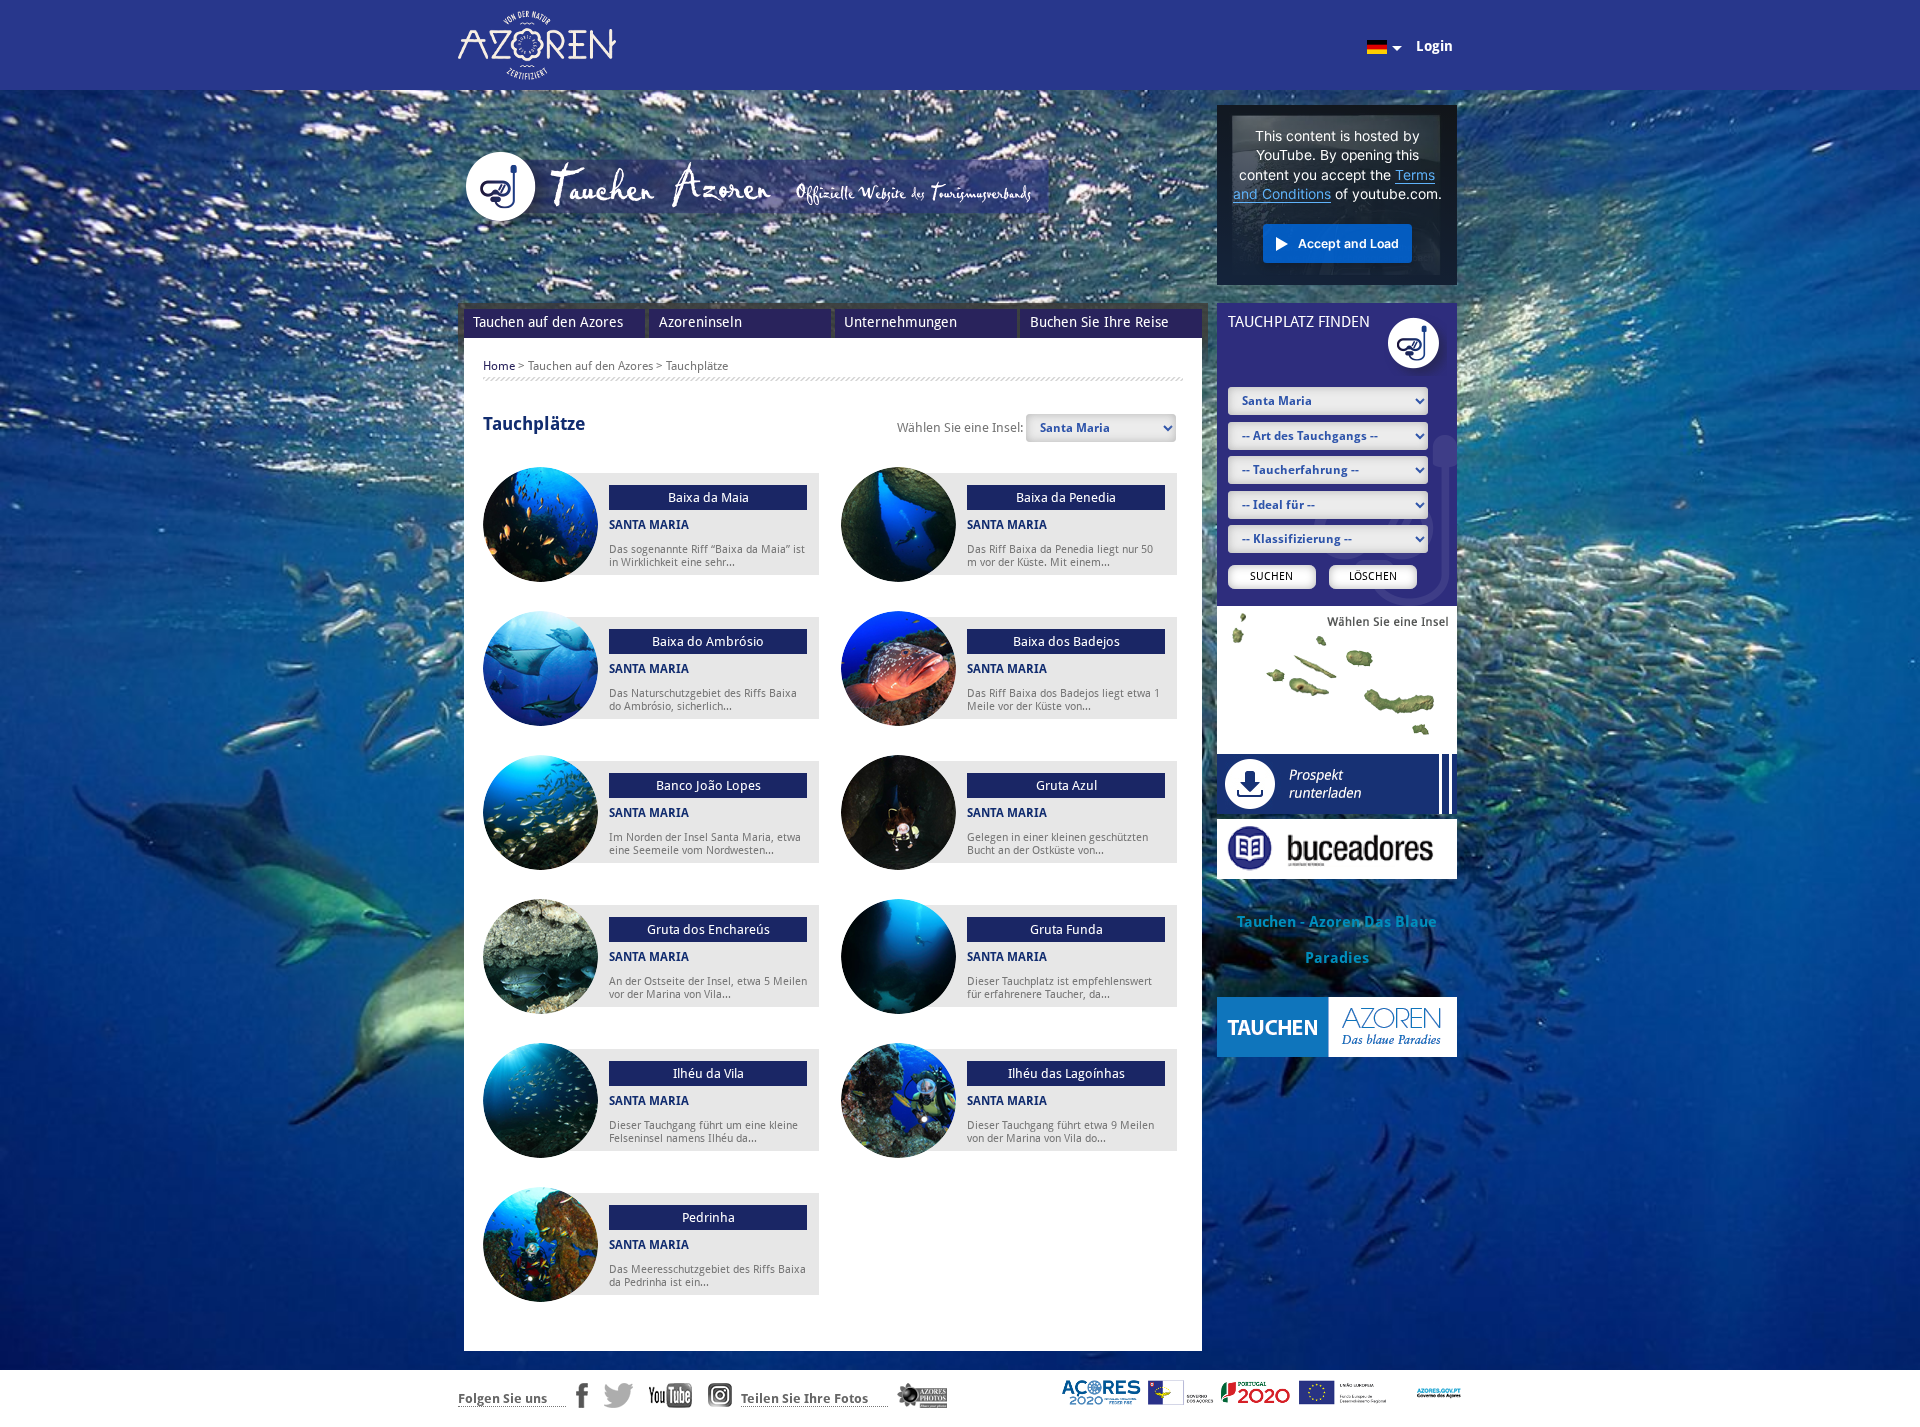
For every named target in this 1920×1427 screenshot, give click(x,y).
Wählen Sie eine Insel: (961, 427)
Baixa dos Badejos (1066, 641)
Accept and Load (1348, 243)
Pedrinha (708, 1217)
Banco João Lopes (708, 785)
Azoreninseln (700, 322)
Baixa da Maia (708, 497)
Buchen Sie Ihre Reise (1099, 322)
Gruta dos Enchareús (708, 929)
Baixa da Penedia (1066, 497)
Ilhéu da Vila (708, 1073)
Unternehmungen (900, 322)
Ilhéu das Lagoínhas (1066, 1073)
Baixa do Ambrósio (708, 641)
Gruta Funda (1066, 929)
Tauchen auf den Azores (548, 322)
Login (1434, 46)
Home (499, 366)
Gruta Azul (1066, 785)
